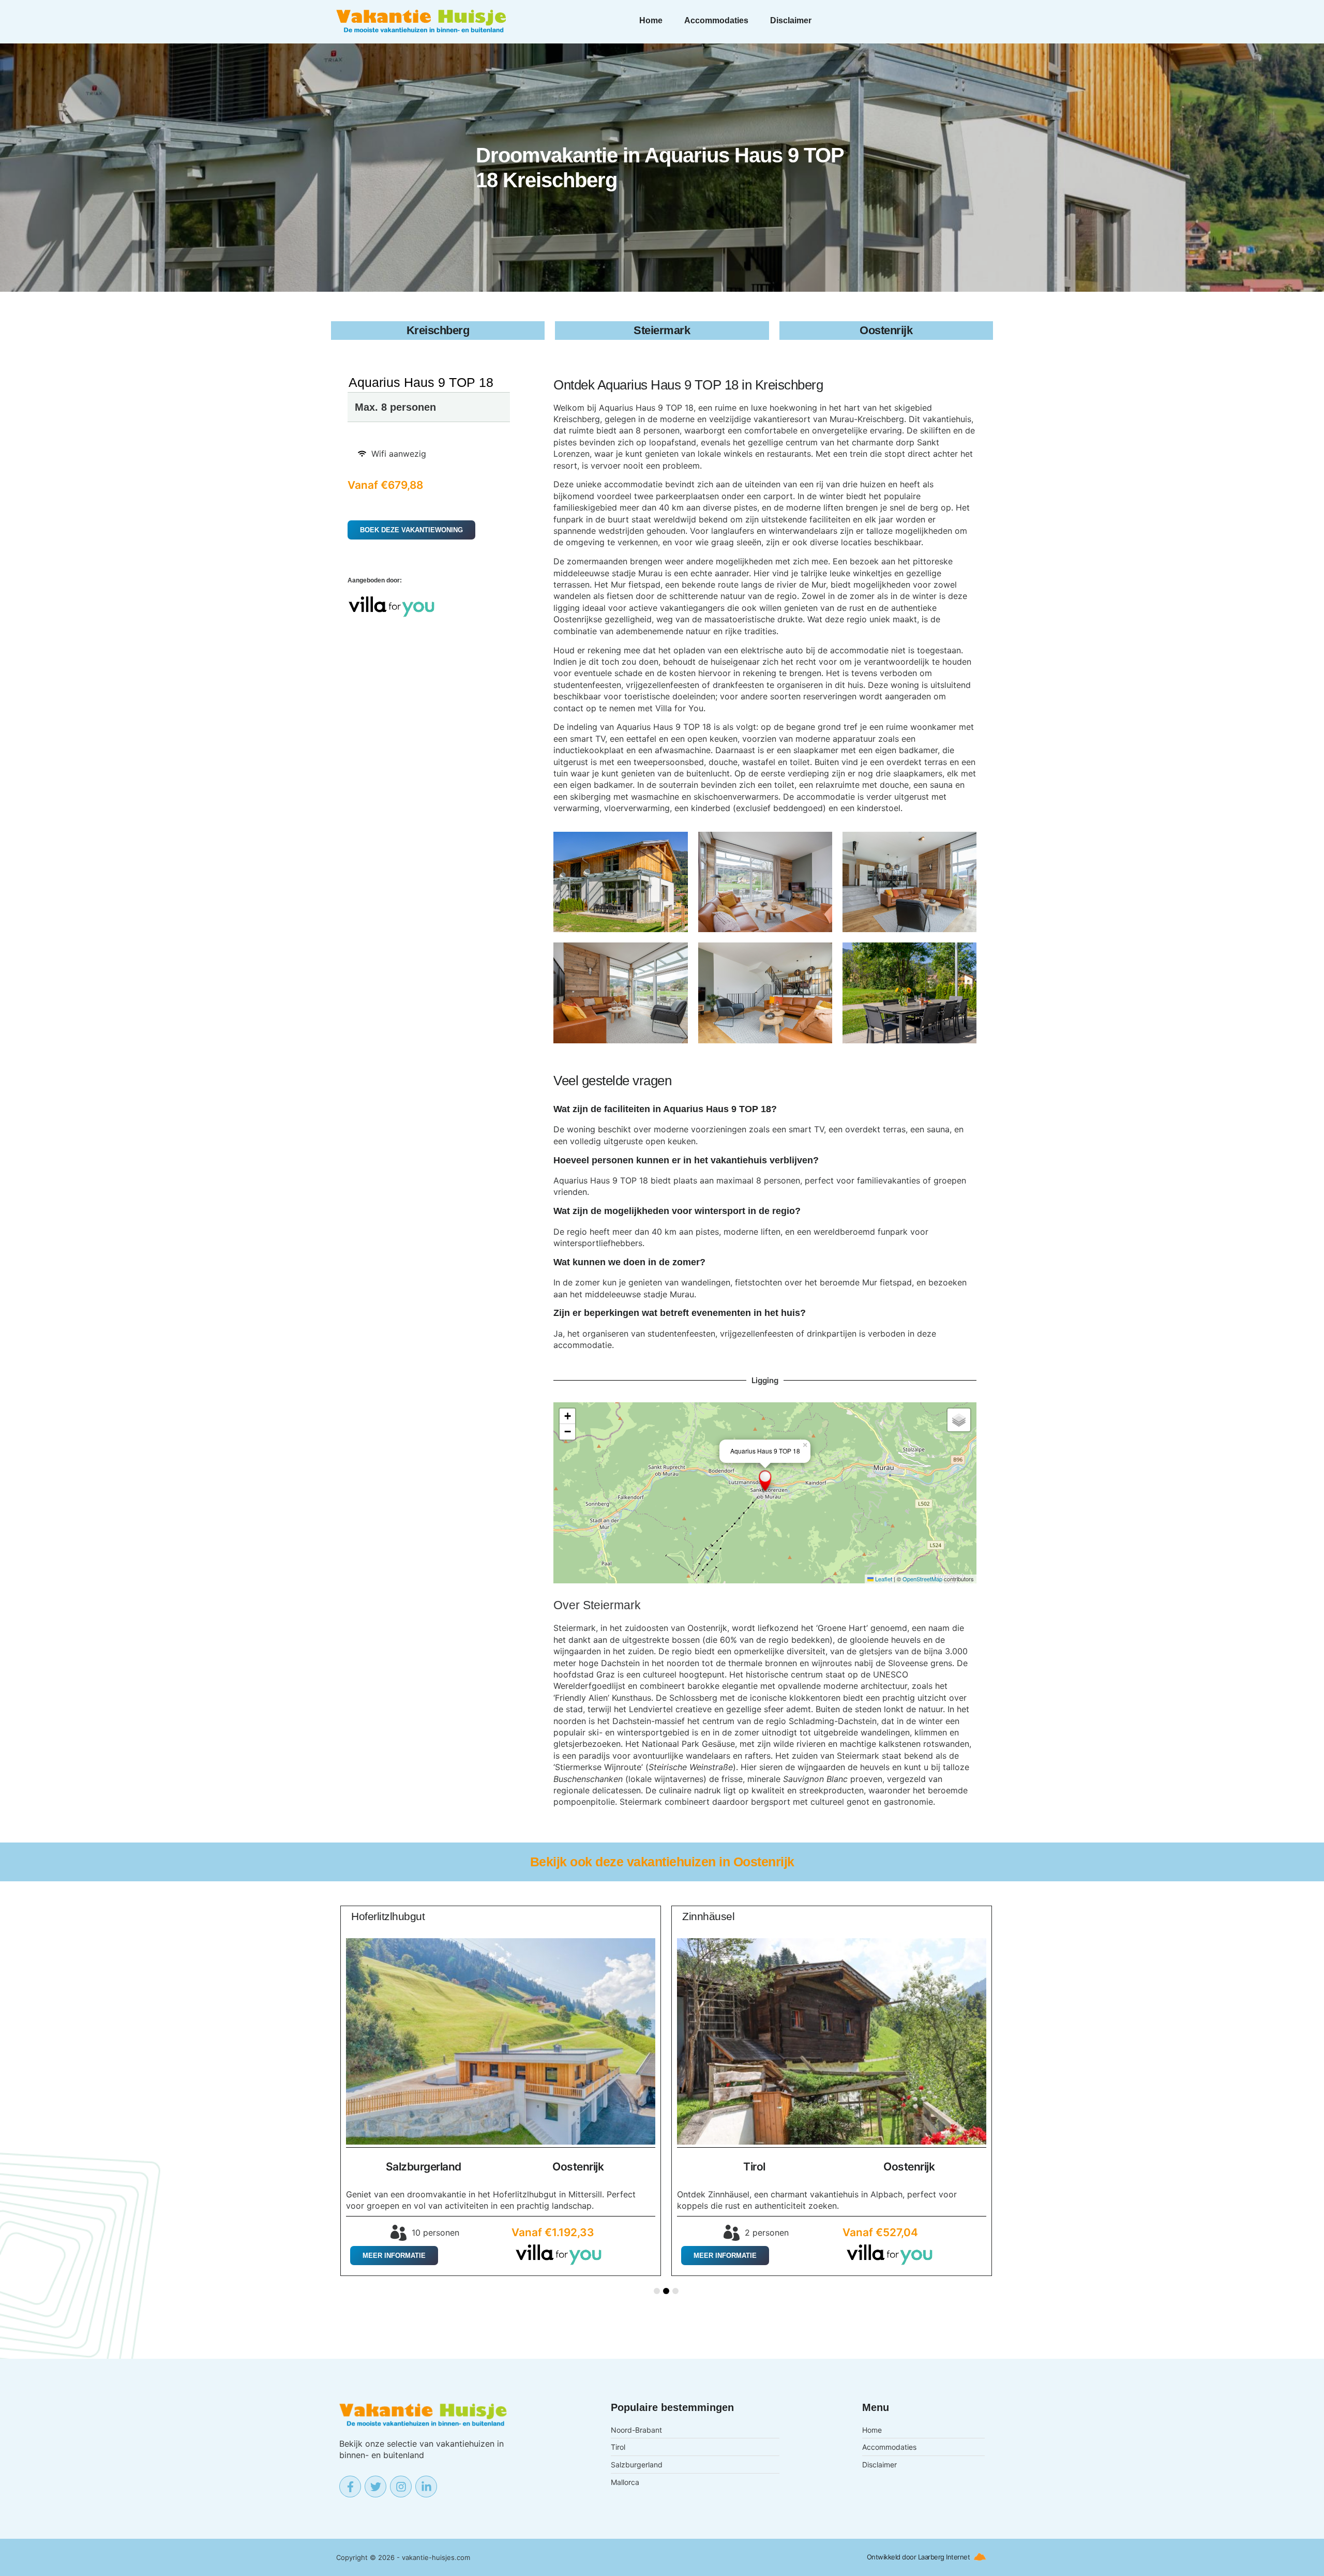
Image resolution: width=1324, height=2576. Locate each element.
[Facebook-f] (350, 2487)
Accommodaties (716, 20)
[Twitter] (375, 2487)
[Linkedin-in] (426, 2487)
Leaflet (883, 1579)
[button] (765, 1481)
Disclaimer (791, 20)
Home (651, 20)
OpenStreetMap (922, 1579)
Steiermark (612, 1605)
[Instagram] (401, 2487)
